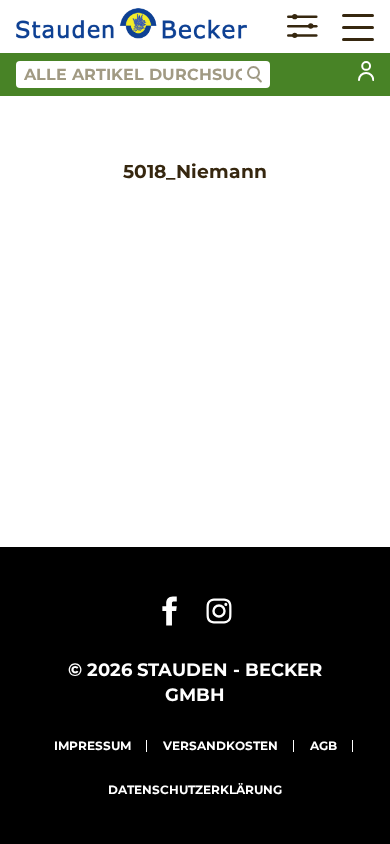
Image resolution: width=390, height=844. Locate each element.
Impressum (92, 745)
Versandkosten (220, 745)
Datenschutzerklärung (195, 789)
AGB (323, 745)
